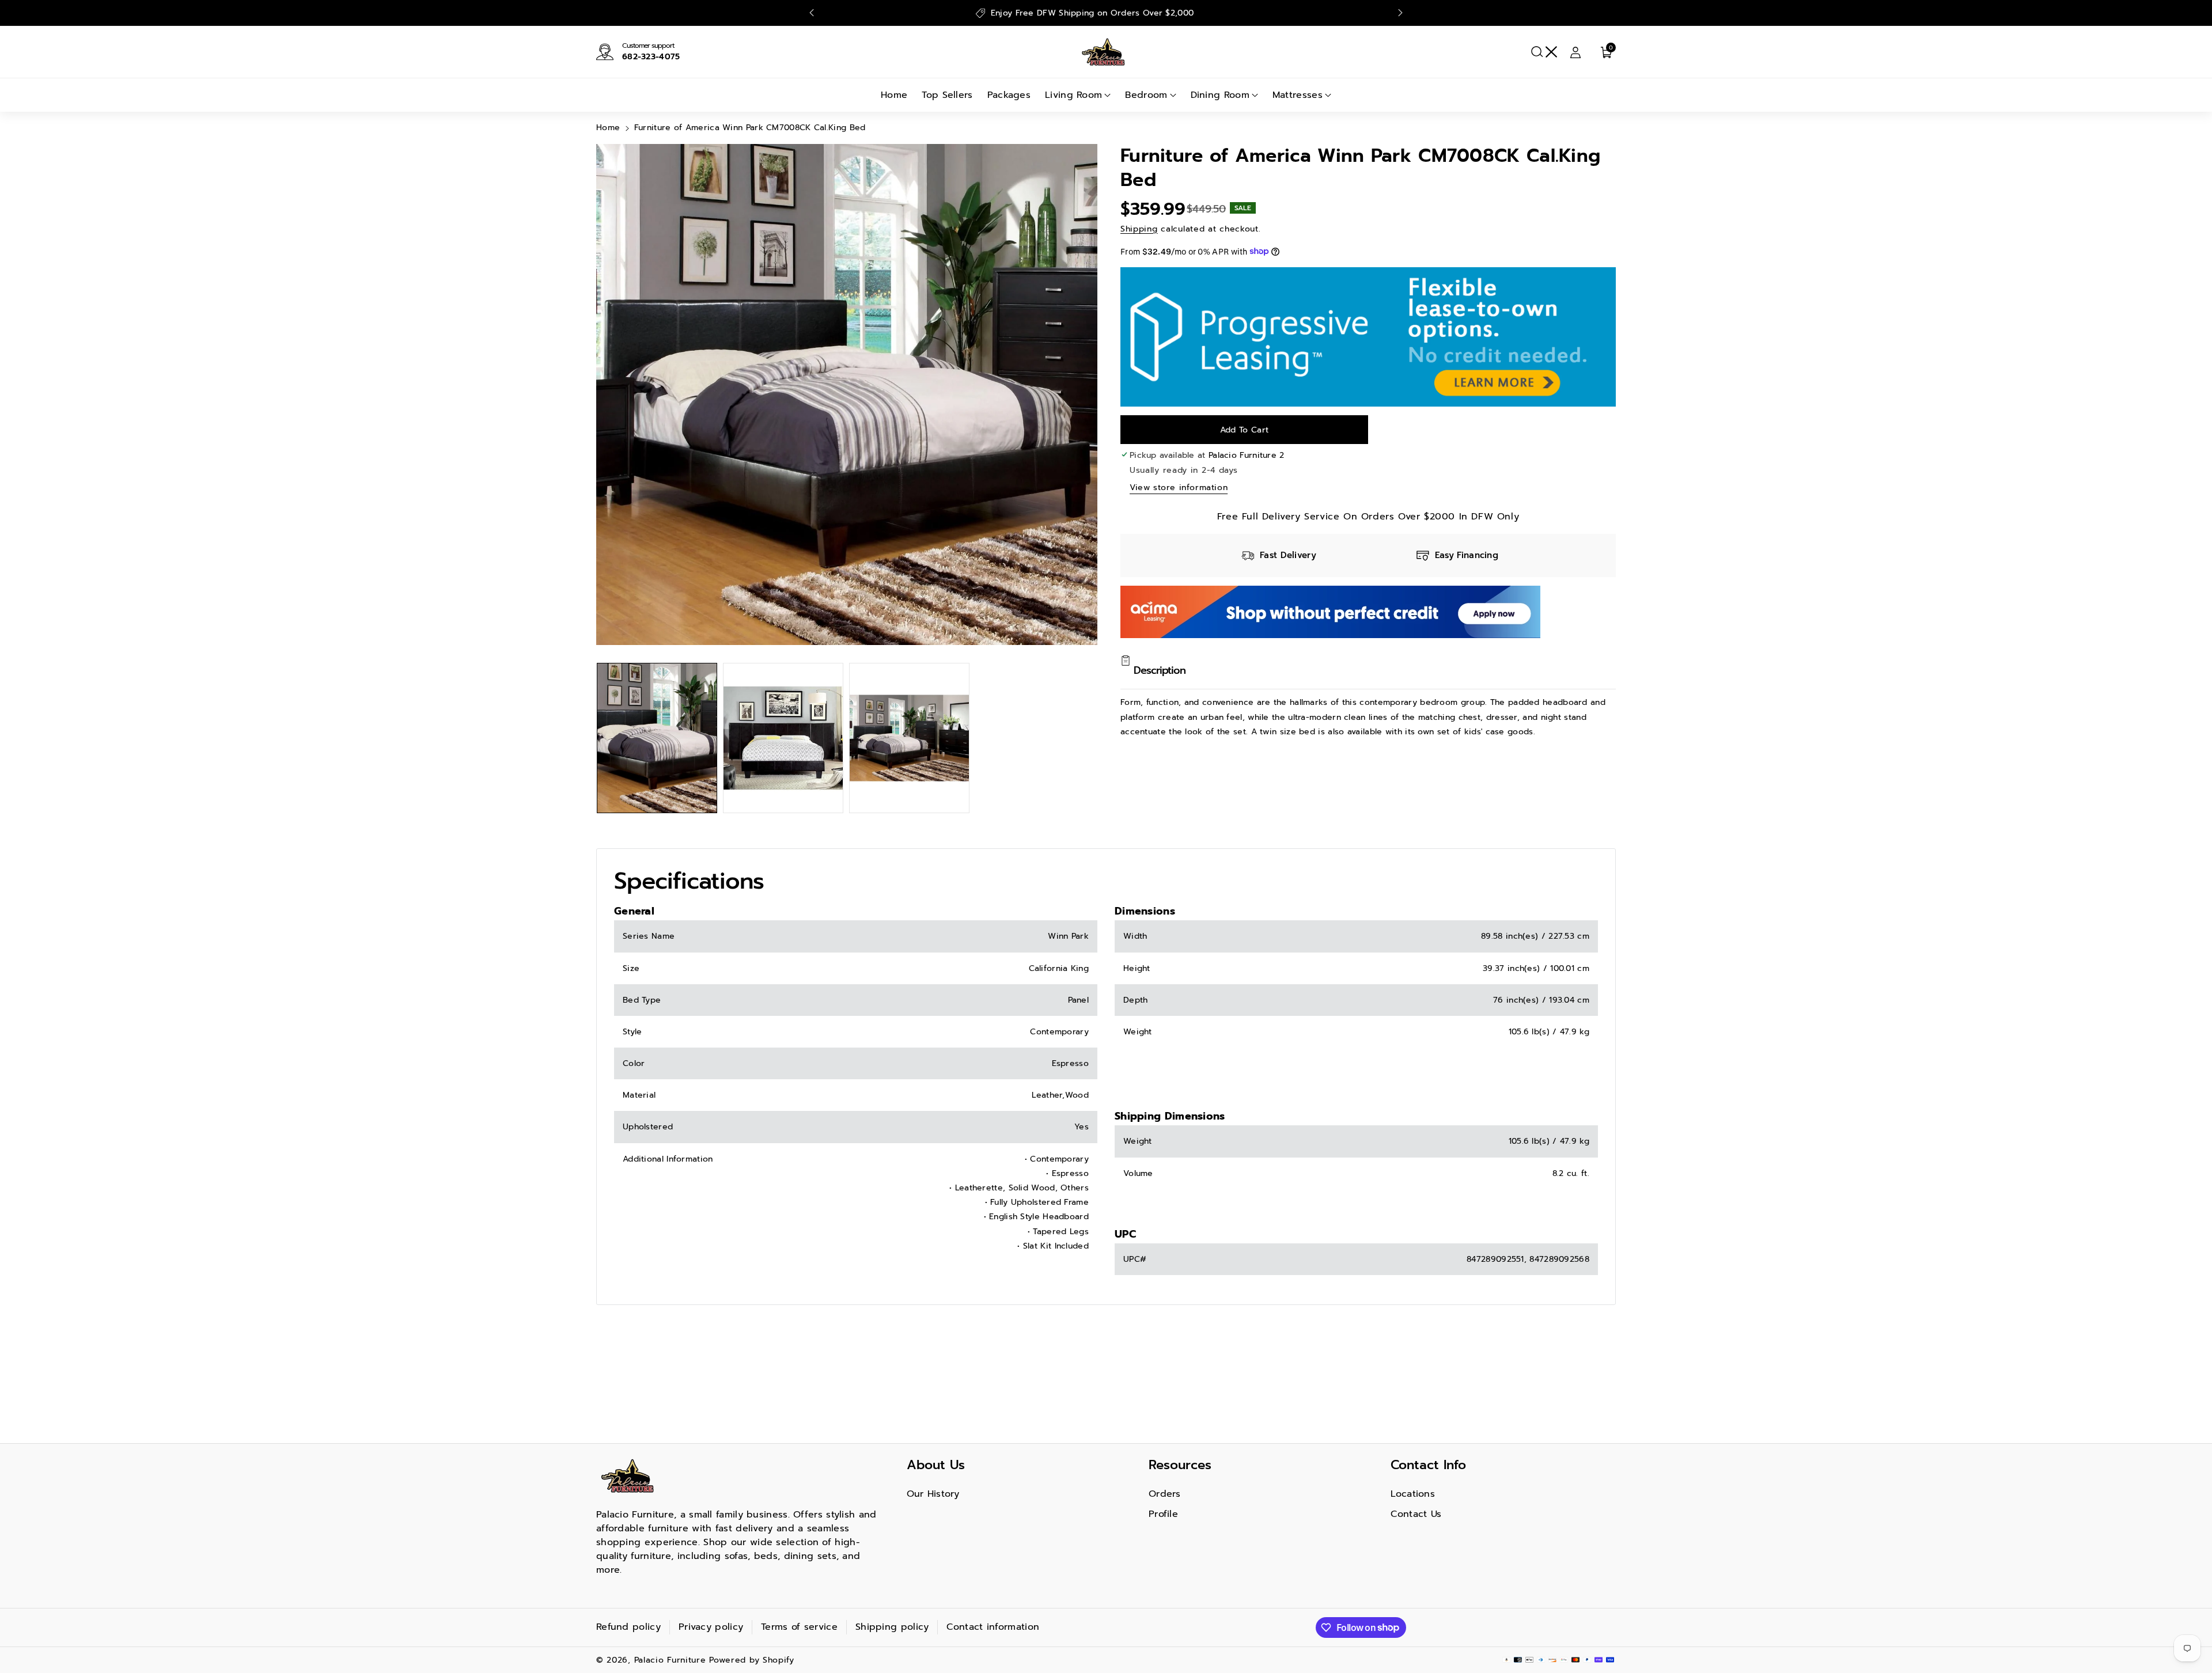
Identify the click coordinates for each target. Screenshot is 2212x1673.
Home (608, 128)
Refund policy (628, 1627)
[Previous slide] (812, 13)
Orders (1165, 1494)
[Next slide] (1400, 13)
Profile (1163, 1514)
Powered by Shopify (752, 1660)
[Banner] (1368, 336)
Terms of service (799, 1627)
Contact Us (1416, 1514)
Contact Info (1428, 1465)
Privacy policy (711, 1627)
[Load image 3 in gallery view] (909, 738)
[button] (1544, 52)
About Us (936, 1465)
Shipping (1139, 228)
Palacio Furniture (670, 1660)
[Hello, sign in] (1575, 52)
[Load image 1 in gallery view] (657, 738)
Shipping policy (892, 1627)
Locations (1413, 1494)
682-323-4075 (651, 57)
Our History (933, 1494)
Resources (1180, 1465)
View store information (1179, 487)
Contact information (993, 1627)
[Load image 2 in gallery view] (783, 738)
